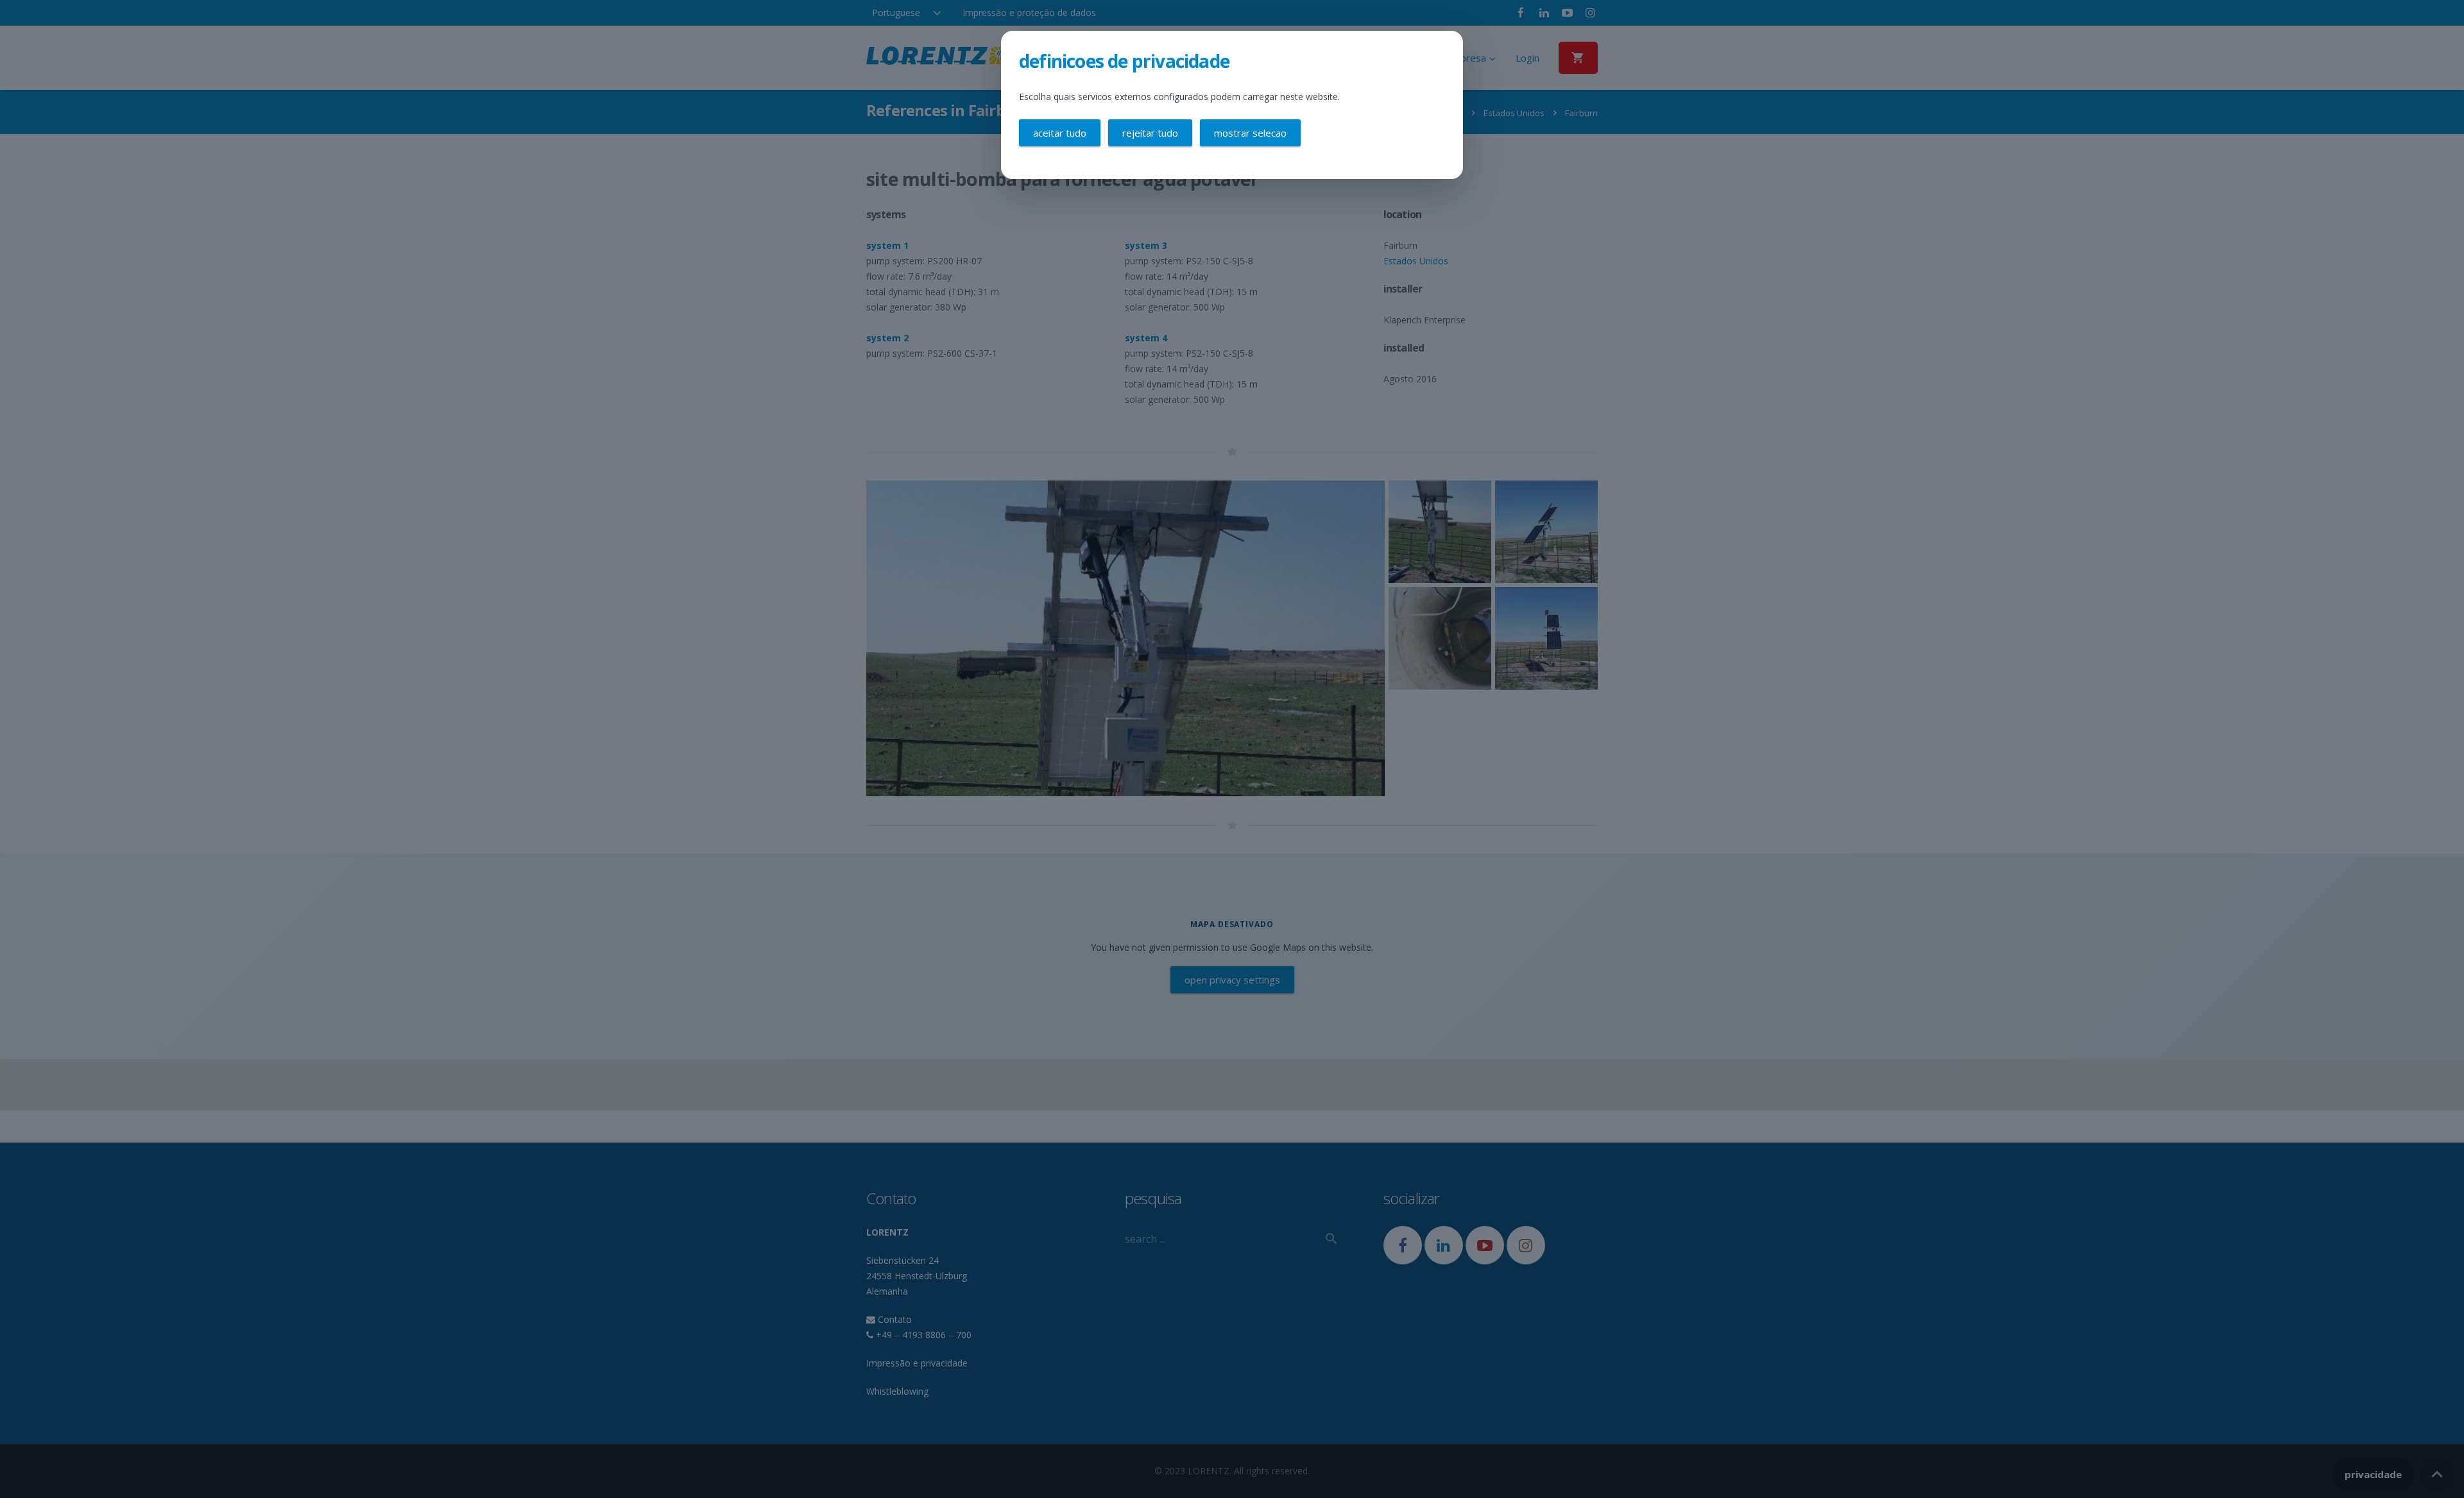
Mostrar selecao (1250, 133)
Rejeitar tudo (1150, 133)
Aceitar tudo (1060, 133)
